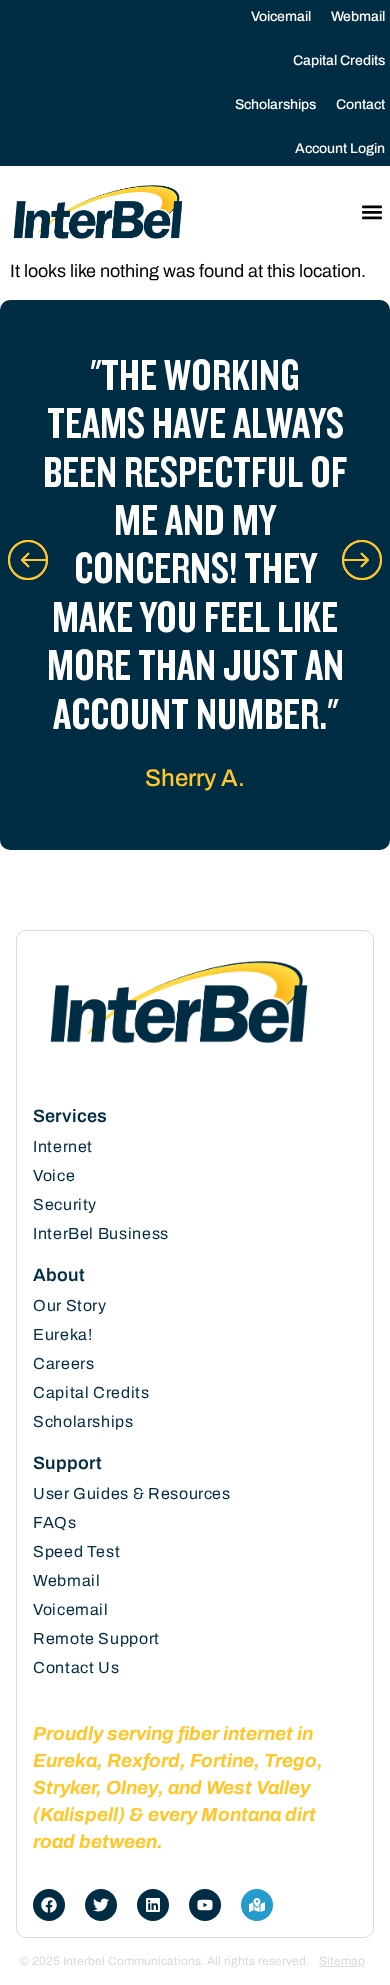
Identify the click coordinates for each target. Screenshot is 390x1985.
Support (67, 1463)
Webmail (358, 16)
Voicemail (281, 16)
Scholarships (275, 104)
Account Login (340, 148)
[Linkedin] (153, 1905)
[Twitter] (101, 1905)
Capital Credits (339, 60)
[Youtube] (205, 1905)
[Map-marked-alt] (257, 1905)
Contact (360, 104)
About (59, 1275)
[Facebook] (49, 1905)
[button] (371, 212)
